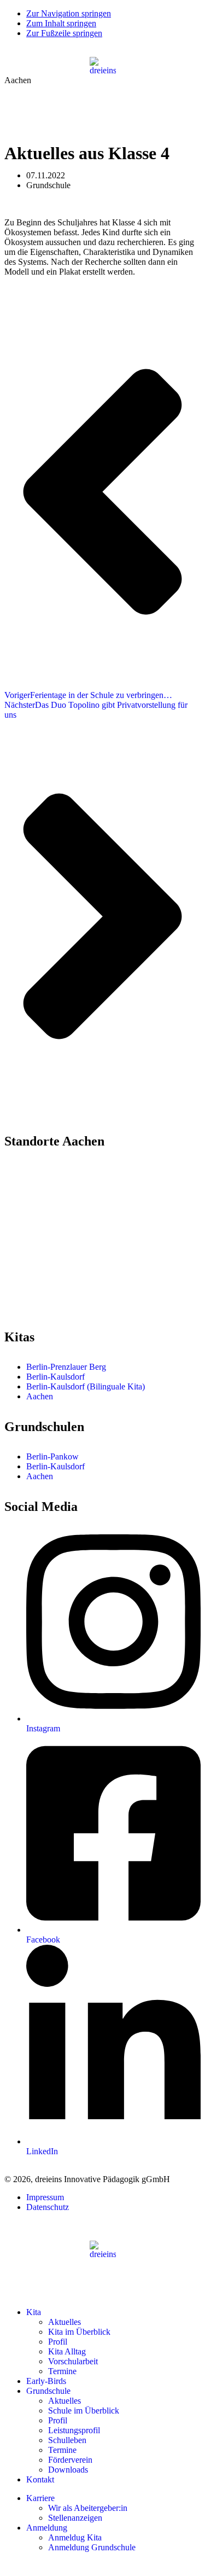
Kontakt (40, 2479)
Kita (34, 2312)
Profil (58, 2342)
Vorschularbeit (73, 2361)
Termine (62, 2371)
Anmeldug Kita (75, 2537)
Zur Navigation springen (69, 13)
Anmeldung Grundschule (92, 2547)
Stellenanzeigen (75, 2518)
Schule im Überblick (84, 2411)
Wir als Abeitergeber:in (88, 2508)
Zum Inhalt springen (61, 23)
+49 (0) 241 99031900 (51, 1297)
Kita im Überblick (79, 2332)
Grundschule (48, 2391)
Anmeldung (47, 2528)
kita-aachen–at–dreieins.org (52, 1220)
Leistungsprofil (74, 2430)
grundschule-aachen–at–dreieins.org (66, 1307)
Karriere (40, 2498)
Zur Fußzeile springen (64, 33)
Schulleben (67, 2440)
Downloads (68, 2470)
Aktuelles (65, 2322)
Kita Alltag (67, 2351)
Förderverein (70, 2460)
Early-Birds (46, 2381)
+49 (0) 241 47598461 (51, 1210)
